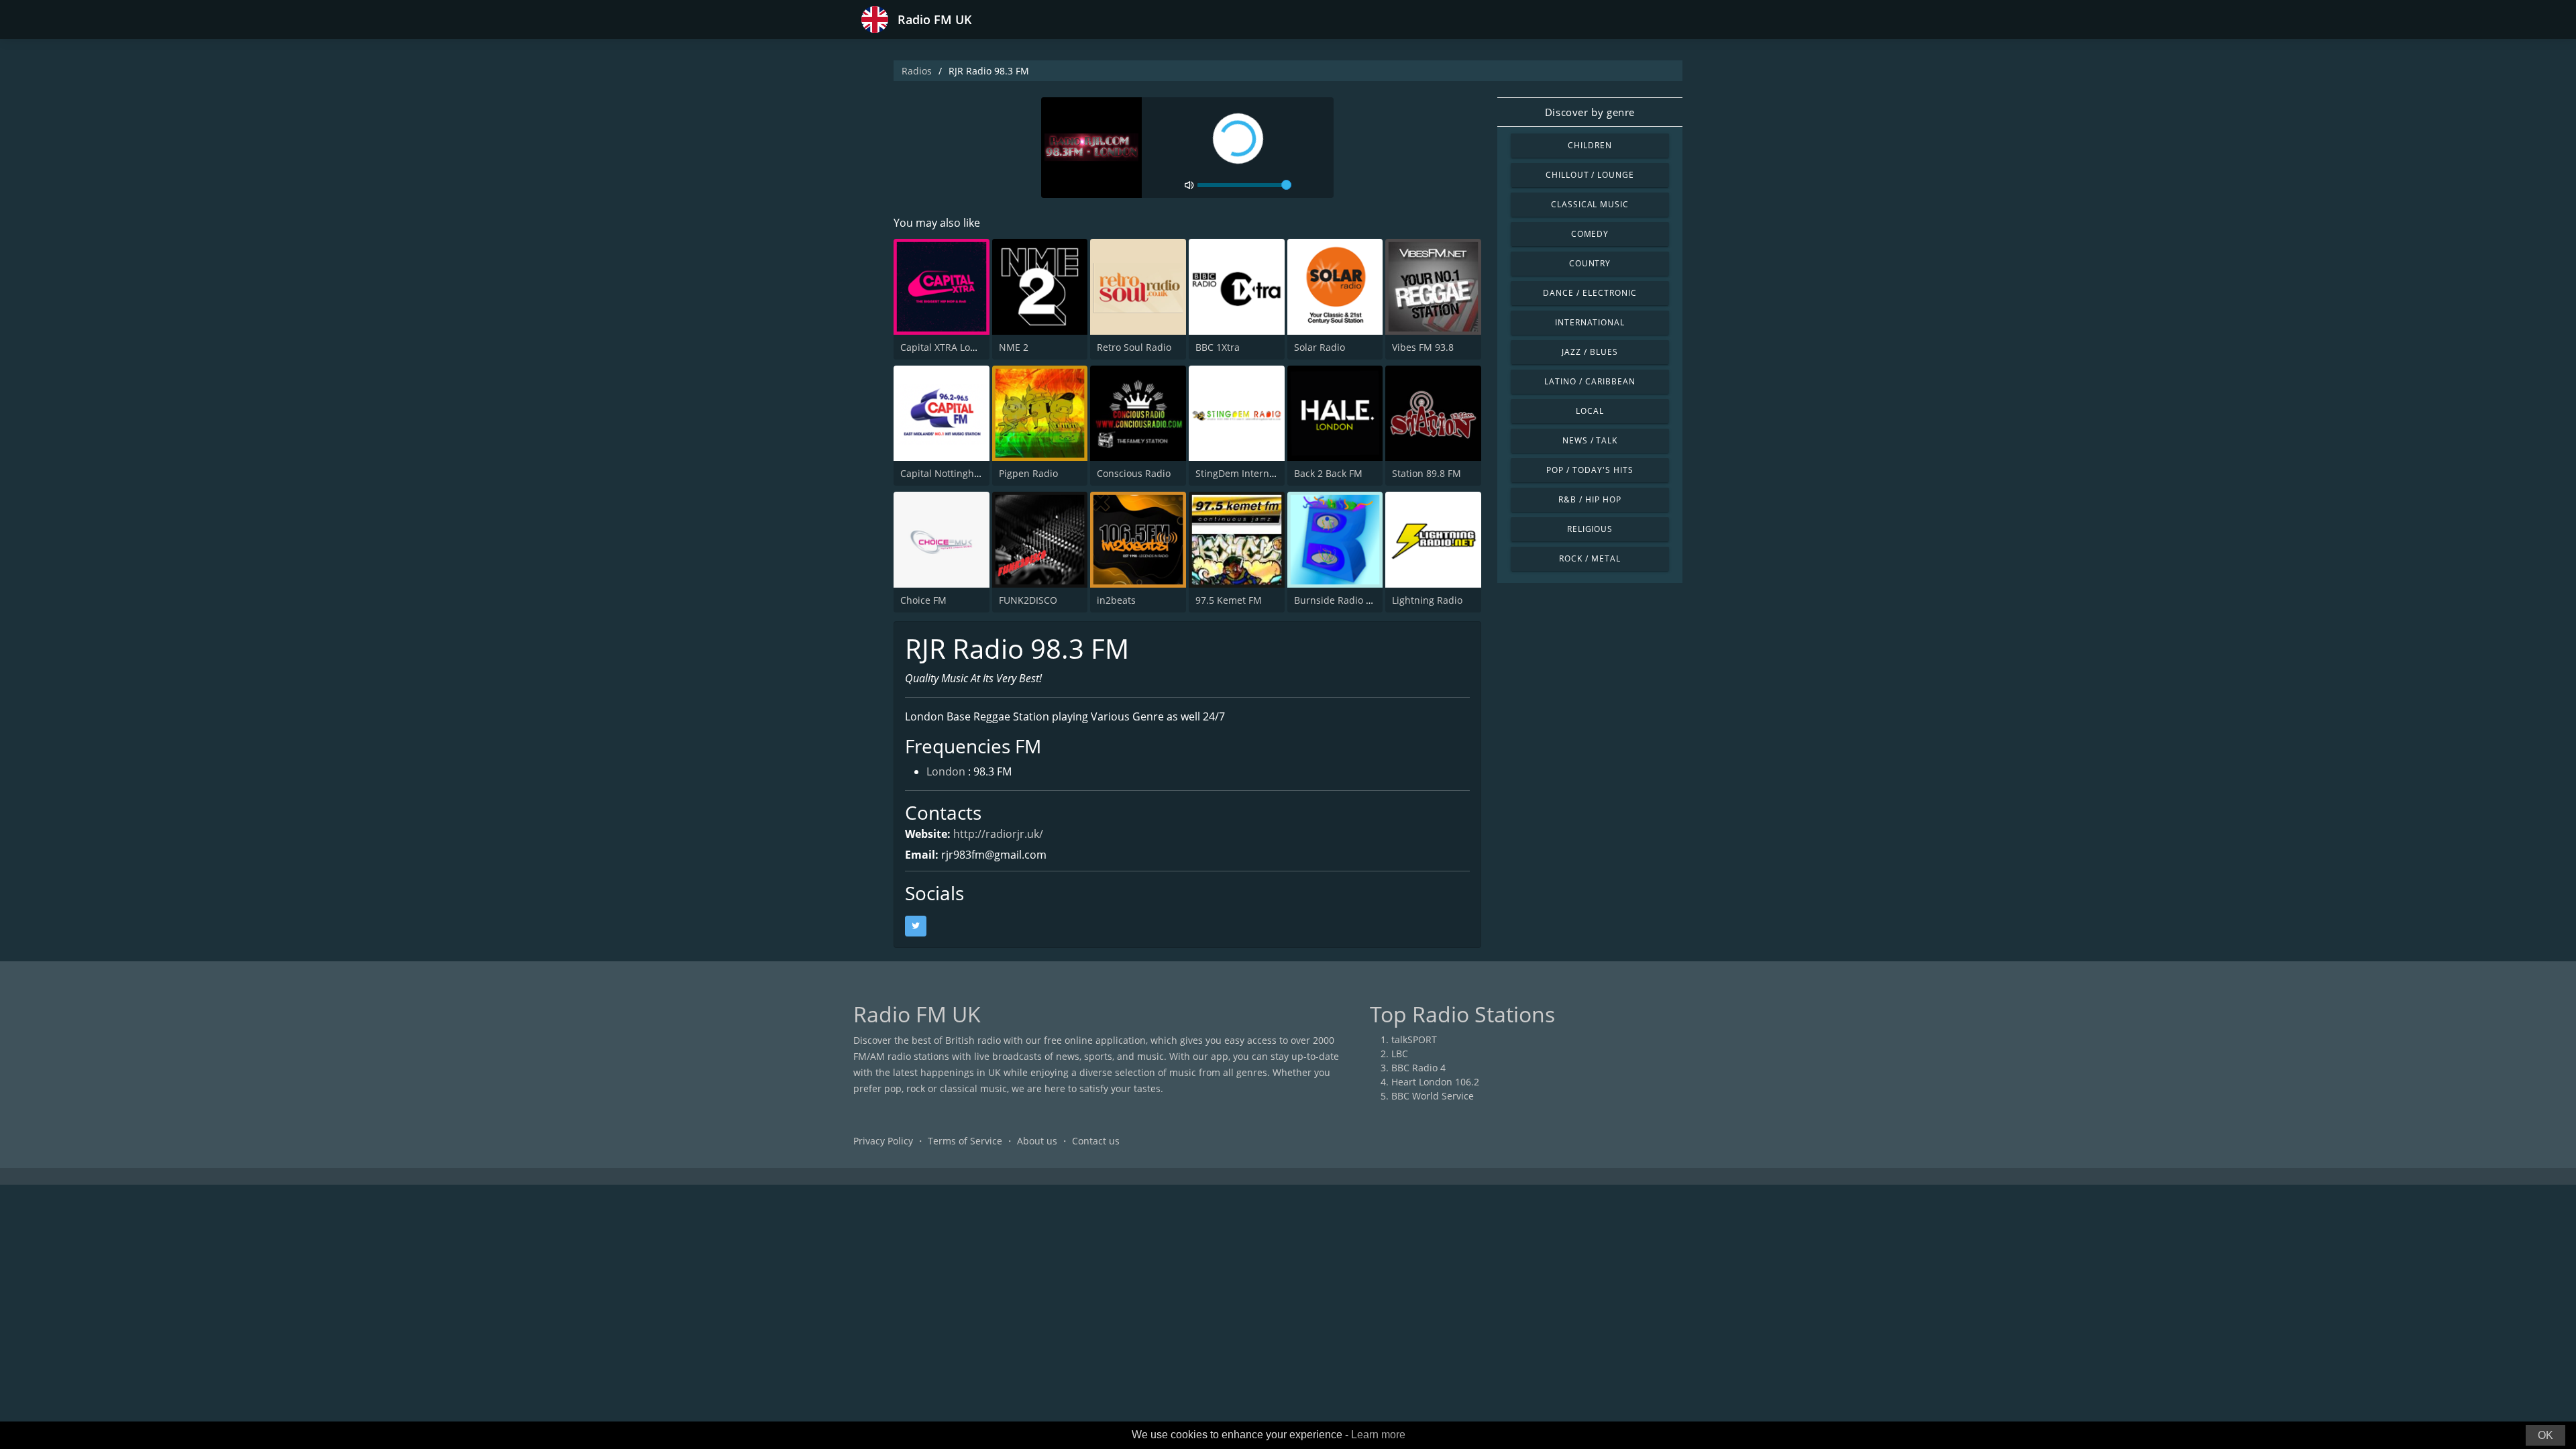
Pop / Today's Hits (1590, 470)
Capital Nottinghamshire (956, 473)
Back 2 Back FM (1328, 473)
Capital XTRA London (947, 347)
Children (1590, 145)
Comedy (1590, 234)
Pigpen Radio (1028, 473)
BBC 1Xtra (1218, 347)
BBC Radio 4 (1418, 1068)
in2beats (1116, 600)
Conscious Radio (1134, 473)
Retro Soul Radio (1134, 347)
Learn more (1378, 1435)
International (1590, 322)
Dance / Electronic (1590, 293)
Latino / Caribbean (1590, 381)
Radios (917, 71)
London (946, 771)
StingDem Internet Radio (1251, 473)
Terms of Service (965, 1141)
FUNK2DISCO (1028, 600)
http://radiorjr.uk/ (998, 834)
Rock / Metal (1590, 558)
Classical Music (1590, 204)
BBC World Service (1433, 1096)
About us (1037, 1141)
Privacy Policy (883, 1141)
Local (1590, 411)
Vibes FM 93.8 (1423, 347)
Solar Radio (1320, 347)
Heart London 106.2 (1435, 1082)
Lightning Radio (1427, 600)
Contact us (1096, 1141)
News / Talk (1590, 440)
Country (1590, 263)
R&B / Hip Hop (1590, 499)
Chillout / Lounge (1590, 175)
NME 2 (1014, 347)
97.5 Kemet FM (1229, 600)
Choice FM (923, 600)
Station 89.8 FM (1427, 473)
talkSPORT (1414, 1039)
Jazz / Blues (1590, 352)
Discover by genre (1590, 112)
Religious (1590, 529)
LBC (1400, 1054)
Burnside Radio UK (1336, 600)
